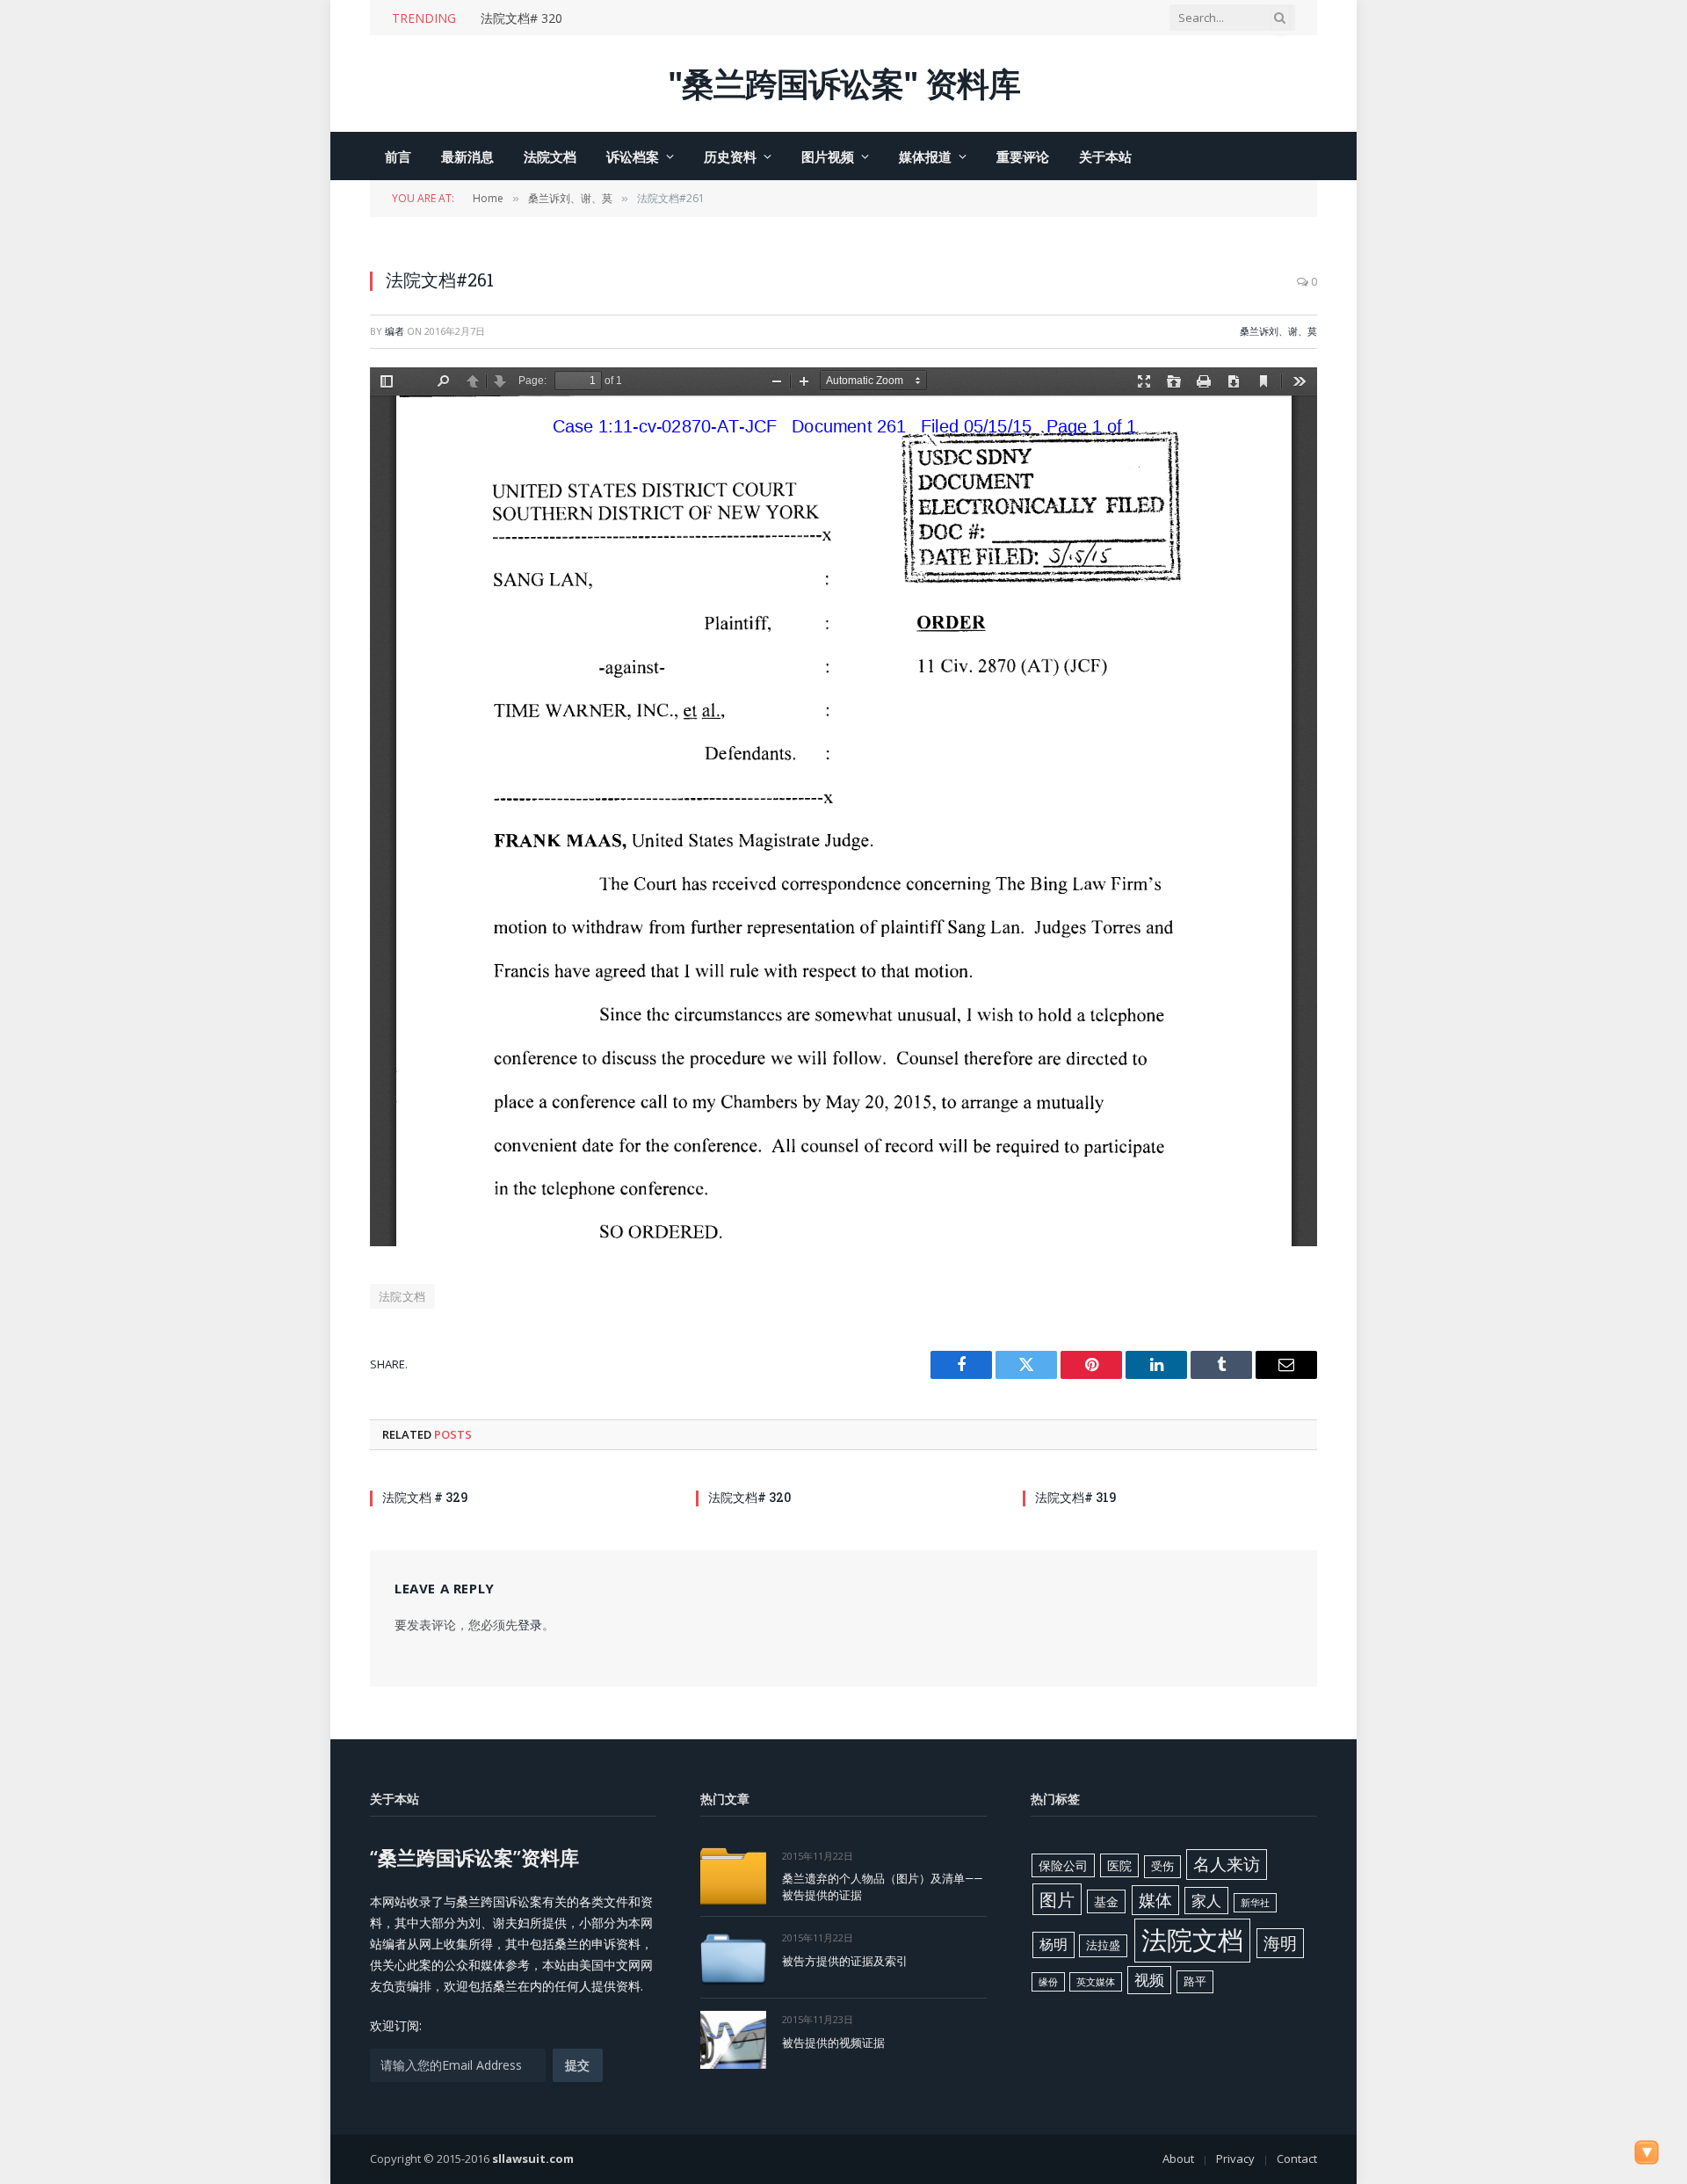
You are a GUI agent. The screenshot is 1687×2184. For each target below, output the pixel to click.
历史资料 (730, 156)
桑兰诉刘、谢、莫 (1278, 331)
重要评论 (1023, 156)
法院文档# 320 (521, 18)
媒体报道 (925, 156)
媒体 (1155, 1900)
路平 (1195, 1981)
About (1178, 2159)
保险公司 (1063, 1865)
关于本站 (1105, 156)
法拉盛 (1103, 1945)
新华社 (1255, 1903)
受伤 (1162, 1866)
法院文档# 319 (1075, 1497)
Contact (1297, 2159)
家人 (1206, 1901)
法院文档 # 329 (425, 1497)
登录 (530, 1625)
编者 (395, 331)
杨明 (1053, 1944)
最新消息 (467, 156)
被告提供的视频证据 (833, 2043)
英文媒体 (1096, 1982)
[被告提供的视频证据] (733, 2039)
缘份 (1048, 1982)
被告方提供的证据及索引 (845, 1961)
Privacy (1235, 2159)
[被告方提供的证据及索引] (733, 1958)
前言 (398, 156)
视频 (1149, 1980)
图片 (1057, 1899)
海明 (1280, 1943)
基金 (1106, 1901)
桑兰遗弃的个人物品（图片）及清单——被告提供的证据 (882, 1887)
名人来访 (1227, 1864)
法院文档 (550, 156)
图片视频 (828, 156)
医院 (1119, 1865)
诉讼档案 (633, 156)
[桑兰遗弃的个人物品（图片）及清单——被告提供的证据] (733, 1876)
